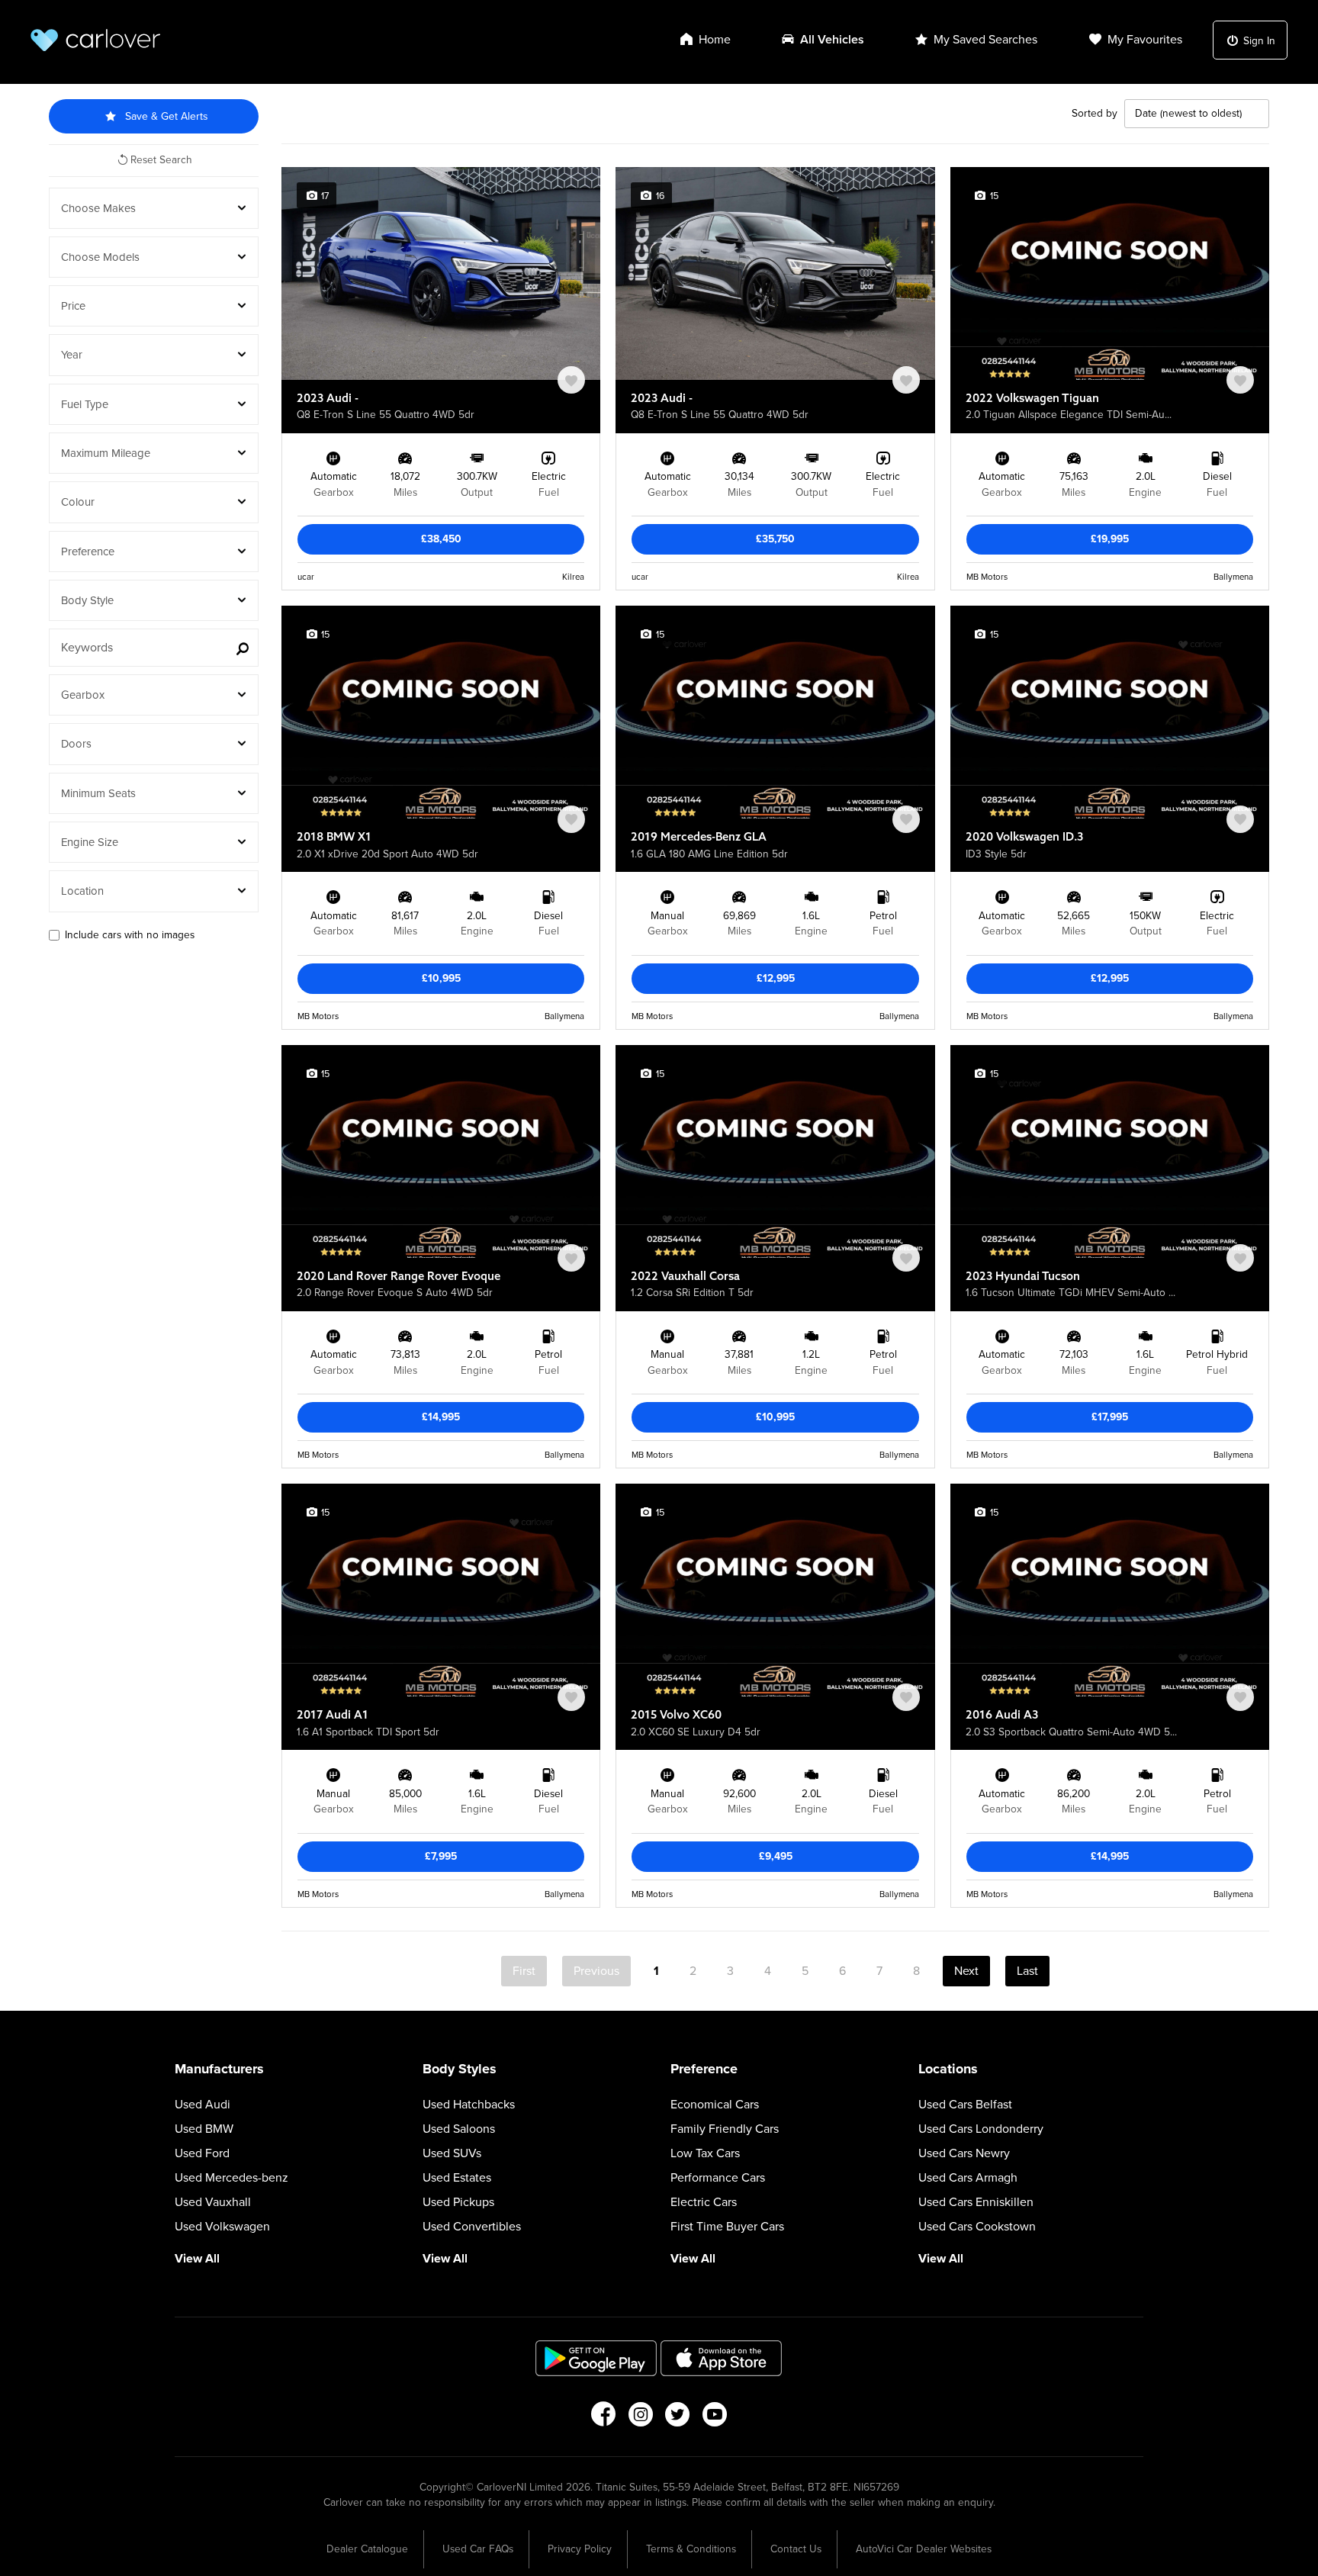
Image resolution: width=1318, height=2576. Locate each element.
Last (1027, 1971)
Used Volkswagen (222, 2227)
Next (966, 1971)
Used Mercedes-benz (231, 2178)
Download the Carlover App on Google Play (596, 2358)
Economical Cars (715, 2105)
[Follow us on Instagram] (640, 2419)
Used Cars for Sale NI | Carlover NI (95, 40)
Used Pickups (458, 2202)
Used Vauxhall (213, 2202)
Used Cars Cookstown (977, 2227)
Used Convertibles (472, 2227)
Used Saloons (459, 2129)
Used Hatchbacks (469, 2105)
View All (197, 2259)
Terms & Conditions (691, 2549)
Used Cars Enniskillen (976, 2202)
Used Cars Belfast (965, 2105)
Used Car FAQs (478, 2549)
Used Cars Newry (964, 2153)
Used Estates (457, 2178)
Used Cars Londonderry (981, 2129)
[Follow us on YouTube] (715, 2419)
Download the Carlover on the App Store (722, 2358)
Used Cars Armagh (968, 2178)
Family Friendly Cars (725, 2129)
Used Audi (203, 2105)
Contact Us (796, 2549)
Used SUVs (452, 2153)
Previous (596, 1971)
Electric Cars (704, 2202)
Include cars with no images (130, 935)
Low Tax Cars (705, 2153)
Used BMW (204, 2129)
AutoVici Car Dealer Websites (924, 2549)
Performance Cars (718, 2178)
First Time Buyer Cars (727, 2227)
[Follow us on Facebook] (603, 2419)
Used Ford (202, 2153)
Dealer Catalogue (367, 2549)
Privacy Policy (580, 2549)
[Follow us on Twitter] (678, 2419)
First (524, 1971)
